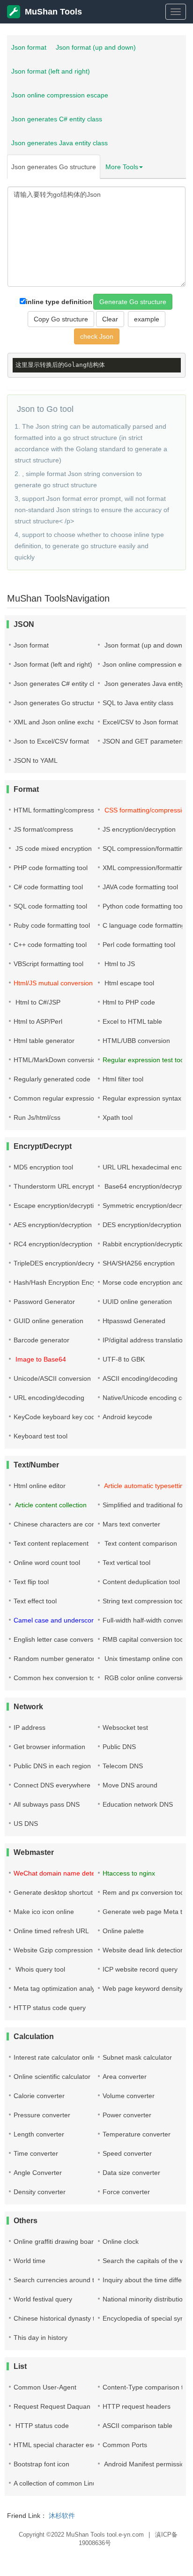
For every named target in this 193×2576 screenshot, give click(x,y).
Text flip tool (31, 1582)
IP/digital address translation (145, 1340)
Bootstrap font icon (41, 2464)
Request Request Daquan (52, 2406)
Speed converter (127, 2153)
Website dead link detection (143, 1950)
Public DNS (119, 1747)
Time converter (36, 2153)
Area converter (125, 2077)
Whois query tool (39, 1969)
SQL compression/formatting (145, 849)
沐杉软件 (62, 2516)
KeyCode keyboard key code (56, 1417)
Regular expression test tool (144, 1060)
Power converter (127, 2115)
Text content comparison (140, 1543)
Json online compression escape (60, 95)
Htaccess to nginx (129, 1873)
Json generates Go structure (54, 167)
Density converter (40, 2192)
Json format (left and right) (51, 71)
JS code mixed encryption (53, 849)
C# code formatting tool (48, 887)
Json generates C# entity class (57, 119)
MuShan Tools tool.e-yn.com (105, 2535)
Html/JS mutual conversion (53, 983)
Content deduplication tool (141, 1582)
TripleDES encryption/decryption (61, 1263)
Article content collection (50, 1505)
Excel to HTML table (132, 1021)
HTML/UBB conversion (136, 1041)
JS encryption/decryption (139, 829)
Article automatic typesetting (145, 1486)
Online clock (121, 2241)
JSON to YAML (36, 760)
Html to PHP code (129, 1002)
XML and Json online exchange (60, 722)
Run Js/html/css (37, 1117)
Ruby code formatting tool (52, 925)
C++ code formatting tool (50, 945)
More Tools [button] (122, 167)
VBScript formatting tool (48, 964)
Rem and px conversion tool (144, 1892)
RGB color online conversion (146, 1678)
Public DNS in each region (52, 1766)
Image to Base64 (40, 1359)
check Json (97, 336)
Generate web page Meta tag (146, 1912)
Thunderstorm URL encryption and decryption (81, 1186)
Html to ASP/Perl (38, 1021)
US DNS (26, 1824)
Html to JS (119, 964)
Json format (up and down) (96, 47)
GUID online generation (48, 1321)
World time (30, 2261)
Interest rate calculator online (57, 2057)
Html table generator (44, 1041)
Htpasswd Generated (134, 1321)
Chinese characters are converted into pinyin (80, 1524)
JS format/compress (43, 829)
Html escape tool (128, 983)
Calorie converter (39, 2096)
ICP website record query (140, 1969)
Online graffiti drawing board (56, 2241)
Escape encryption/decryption (57, 1206)
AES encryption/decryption (53, 1225)
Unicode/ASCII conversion (52, 1378)
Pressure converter (42, 2115)
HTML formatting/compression (58, 810)
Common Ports (125, 2445)
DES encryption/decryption (142, 1225)
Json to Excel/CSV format (51, 741)
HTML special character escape (60, 2445)
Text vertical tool (126, 1563)
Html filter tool (123, 1079)
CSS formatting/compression (146, 810)
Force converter (126, 2192)
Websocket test (125, 1727)
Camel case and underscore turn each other (79, 1620)
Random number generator (54, 1659)
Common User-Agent (45, 2387)
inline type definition (59, 302)
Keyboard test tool (41, 1436)
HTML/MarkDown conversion (57, 1060)
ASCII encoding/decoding (140, 1378)
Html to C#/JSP (37, 1002)
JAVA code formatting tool (140, 887)
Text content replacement (51, 1543)
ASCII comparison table (137, 2426)
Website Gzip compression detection (68, 1950)
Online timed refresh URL (51, 1931)
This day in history (41, 2338)
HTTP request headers (137, 2406)
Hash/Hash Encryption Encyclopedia (67, 1282)
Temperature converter (137, 2134)
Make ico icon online (44, 1912)
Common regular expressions (57, 1098)
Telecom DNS (123, 1766)
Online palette (123, 1931)
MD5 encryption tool (43, 1167)
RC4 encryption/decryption (53, 1244)
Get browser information (49, 1747)
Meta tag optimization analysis (58, 1988)
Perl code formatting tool (139, 945)
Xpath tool (118, 1117)
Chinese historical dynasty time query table (77, 2318)
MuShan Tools (53, 12)
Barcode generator (41, 1340)
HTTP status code (41, 2426)
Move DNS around (130, 1785)
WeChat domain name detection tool (68, 1873)
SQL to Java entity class (138, 703)
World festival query (43, 2299)
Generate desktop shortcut (53, 1892)
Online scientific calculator (52, 2077)
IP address (30, 1727)
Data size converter (131, 2173)
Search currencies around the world (67, 2280)
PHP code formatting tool (51, 868)
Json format (29, 47)
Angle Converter (38, 2173)
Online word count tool (47, 1563)
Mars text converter (131, 1524)
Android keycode (127, 1417)
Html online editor (40, 1486)
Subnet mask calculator (137, 2057)
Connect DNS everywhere (52, 1785)
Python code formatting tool (143, 906)
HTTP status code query (50, 2008)
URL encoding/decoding (49, 1398)
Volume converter (129, 2096)
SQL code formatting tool (50, 906)
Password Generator (44, 1302)
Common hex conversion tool (57, 1678)
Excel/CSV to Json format (140, 722)
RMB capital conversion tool (144, 1639)
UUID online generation (137, 1302)
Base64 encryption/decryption (148, 1186)
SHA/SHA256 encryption (139, 1263)
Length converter (39, 2134)
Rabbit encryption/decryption (145, 1244)
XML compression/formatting (145, 868)
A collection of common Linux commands (74, 2483)
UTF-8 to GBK (124, 1359)
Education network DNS (138, 1804)
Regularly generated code (52, 1079)
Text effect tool (35, 1601)
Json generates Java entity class (59, 143)
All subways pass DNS (47, 1804)
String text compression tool (144, 1601)
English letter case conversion (58, 1639)
